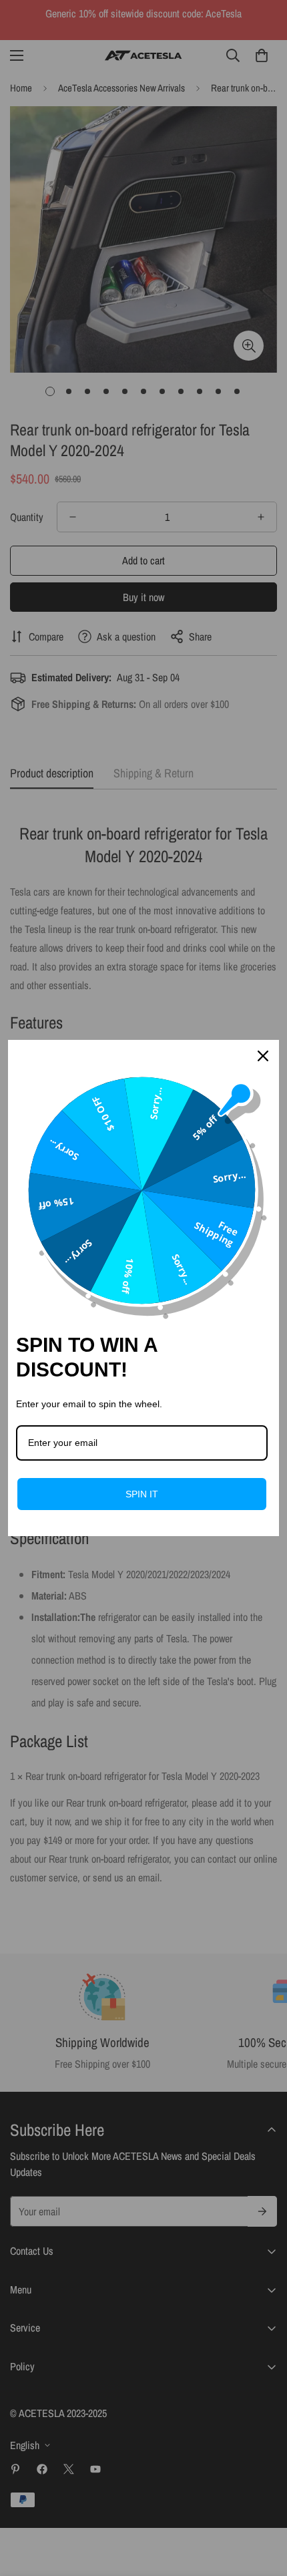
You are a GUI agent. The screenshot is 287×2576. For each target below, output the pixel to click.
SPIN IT (142, 1494)
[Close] (263, 1056)
